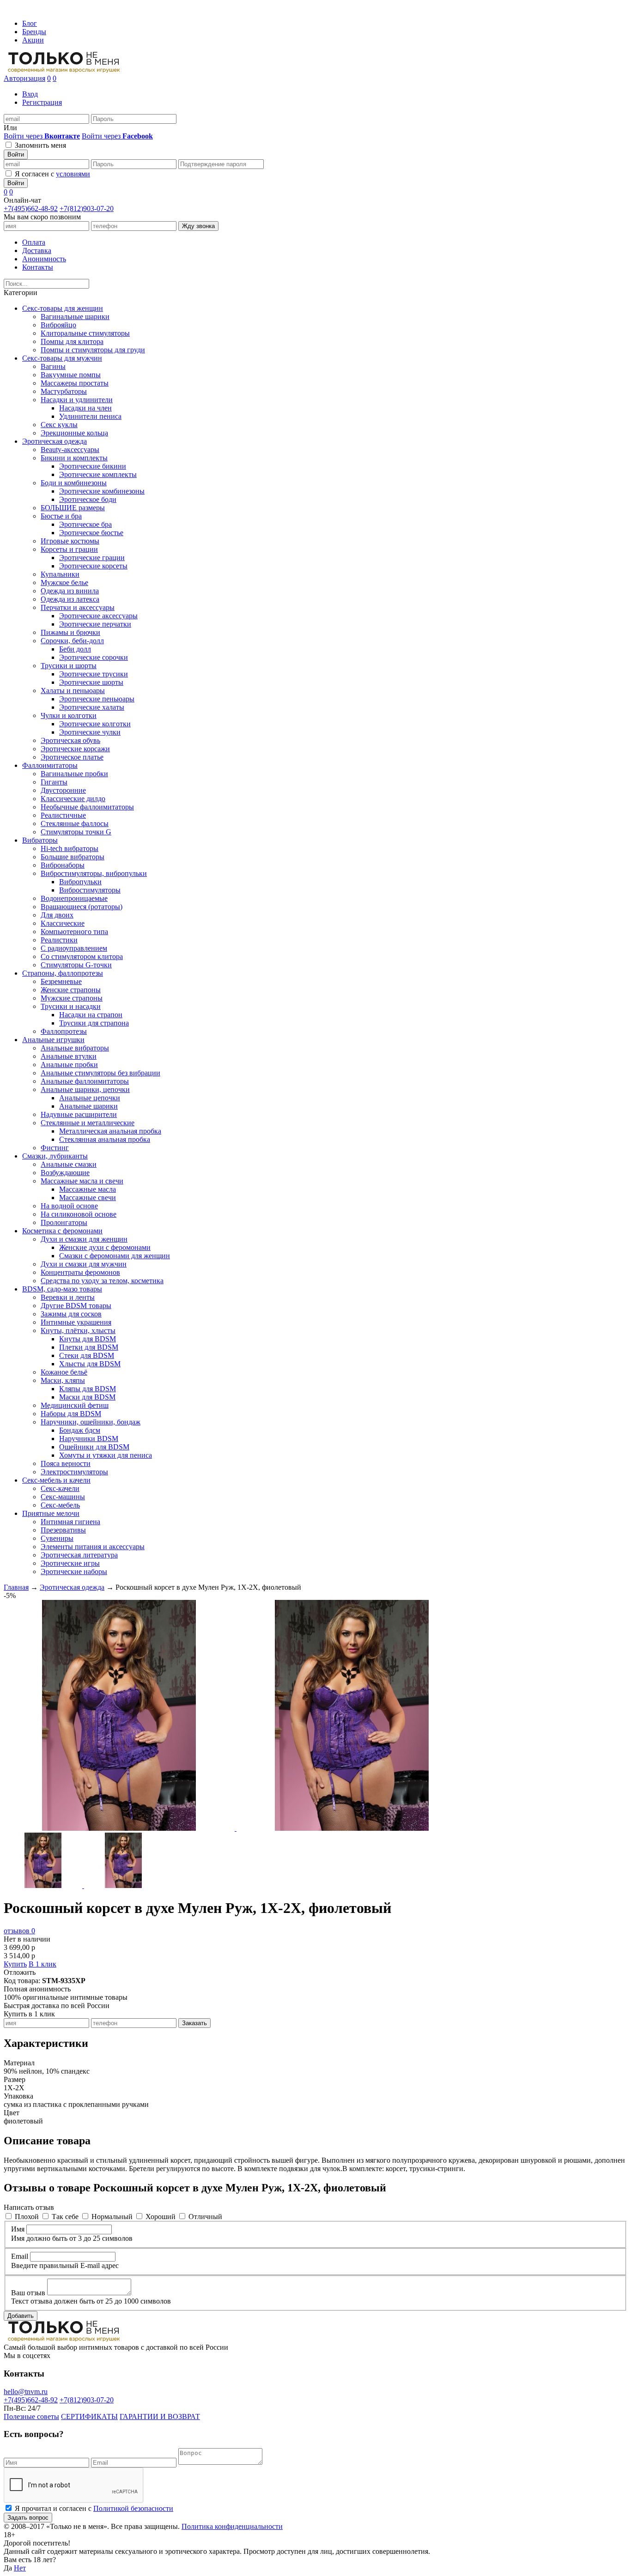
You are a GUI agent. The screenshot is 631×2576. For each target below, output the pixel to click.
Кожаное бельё (64, 1372)
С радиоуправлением (74, 948)
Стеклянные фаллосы (75, 823)
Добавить (21, 2316)
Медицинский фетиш (75, 1405)
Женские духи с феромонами (105, 1247)
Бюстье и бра (61, 516)
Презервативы (63, 1530)
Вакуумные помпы (71, 375)
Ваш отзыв (28, 2293)
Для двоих (57, 915)
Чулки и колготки (69, 715)
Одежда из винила (70, 591)
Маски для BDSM (87, 1397)
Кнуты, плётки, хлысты (78, 1330)
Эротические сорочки (94, 657)
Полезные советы (31, 2416)
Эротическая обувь (70, 740)
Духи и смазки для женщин (84, 1239)
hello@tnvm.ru (26, 2392)
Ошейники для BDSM (94, 1447)
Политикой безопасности (133, 2508)
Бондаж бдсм (80, 1430)
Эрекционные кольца (74, 433)
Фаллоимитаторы (50, 765)
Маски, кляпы (63, 1380)
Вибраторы (40, 840)
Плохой (27, 2217)
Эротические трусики (94, 674)
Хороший (161, 2217)
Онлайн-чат (22, 200)
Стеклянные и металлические (88, 1123)
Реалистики (59, 940)
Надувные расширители (79, 1114)
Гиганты (54, 782)
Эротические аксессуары (98, 616)
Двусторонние (63, 790)
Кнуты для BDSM (88, 1339)
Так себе (65, 2217)
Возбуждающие (65, 1173)
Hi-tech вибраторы (70, 848)
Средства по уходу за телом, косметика (102, 1281)
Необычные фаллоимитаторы (87, 807)
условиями (73, 174)
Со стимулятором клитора (82, 956)
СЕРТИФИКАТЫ (89, 2416)
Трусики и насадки (71, 1006)
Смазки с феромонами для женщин (115, 1256)
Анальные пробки (69, 1065)
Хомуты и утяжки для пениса (106, 1455)
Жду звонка (198, 226)
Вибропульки (80, 882)
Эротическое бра (85, 524)
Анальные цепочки (90, 1098)
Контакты (38, 267)
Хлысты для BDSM (90, 1364)
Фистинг (55, 1148)
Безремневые (61, 981)
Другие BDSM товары (76, 1306)
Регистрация (42, 102)
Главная (16, 1587)
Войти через (42, 136)
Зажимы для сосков (71, 1314)
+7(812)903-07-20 (87, 208)
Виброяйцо (58, 325)
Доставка (37, 250)
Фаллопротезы (64, 1031)
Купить (15, 1964)
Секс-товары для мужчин (62, 358)
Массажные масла (88, 1189)
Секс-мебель (60, 1505)
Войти (16, 154)
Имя (18, 2229)
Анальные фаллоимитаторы (85, 1081)
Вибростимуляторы (90, 890)
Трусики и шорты (69, 666)
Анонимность (44, 259)
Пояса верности (66, 1463)
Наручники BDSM (89, 1439)
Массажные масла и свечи (82, 1181)
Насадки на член (85, 408)
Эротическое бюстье (91, 533)
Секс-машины (63, 1497)
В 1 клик (42, 1964)
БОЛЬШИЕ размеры (73, 508)
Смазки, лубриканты (55, 1156)
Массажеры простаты (75, 383)
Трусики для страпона (94, 1023)
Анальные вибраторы (75, 1048)
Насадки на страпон (91, 1015)
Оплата (34, 242)
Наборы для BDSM (71, 1414)
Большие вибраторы (73, 857)
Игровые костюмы (70, 541)
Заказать (194, 2023)
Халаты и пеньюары (73, 691)
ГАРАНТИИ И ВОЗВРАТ (160, 2416)
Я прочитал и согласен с (94, 2508)
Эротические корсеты (93, 566)
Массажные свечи (88, 1198)
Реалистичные (63, 815)
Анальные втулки (69, 1056)
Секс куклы (59, 425)
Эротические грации (92, 558)
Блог (30, 23)
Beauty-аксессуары (70, 449)
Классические (63, 923)
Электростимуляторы (74, 1472)
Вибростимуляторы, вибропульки (94, 873)
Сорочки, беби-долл (72, 641)
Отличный (205, 2217)
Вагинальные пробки (74, 774)
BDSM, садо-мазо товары (62, 1289)
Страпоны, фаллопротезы (63, 973)
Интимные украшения (76, 1322)
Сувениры (57, 1538)
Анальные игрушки (53, 1040)
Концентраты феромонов (80, 1272)
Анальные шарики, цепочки (85, 1089)
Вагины (53, 366)
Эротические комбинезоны (102, 491)
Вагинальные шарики (75, 317)
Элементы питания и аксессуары (93, 1547)
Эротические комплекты (98, 474)
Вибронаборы (63, 865)
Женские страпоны (71, 990)
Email (20, 2256)
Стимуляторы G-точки (76, 965)
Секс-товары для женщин (63, 308)
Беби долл (75, 649)
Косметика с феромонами (62, 1231)
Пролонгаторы (64, 1222)
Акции (33, 40)
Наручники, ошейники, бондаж (91, 1422)
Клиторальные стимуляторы (85, 333)
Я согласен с (52, 174)
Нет (20, 2568)
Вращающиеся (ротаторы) (82, 907)
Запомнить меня (40, 145)
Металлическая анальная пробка (110, 1131)
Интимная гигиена (70, 1522)
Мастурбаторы (64, 391)
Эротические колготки (95, 724)
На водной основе (69, 1206)
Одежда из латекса (70, 599)
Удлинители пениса (90, 416)
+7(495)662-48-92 (31, 208)
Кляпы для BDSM (88, 1389)
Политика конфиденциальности (232, 2526)
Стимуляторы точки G (76, 832)
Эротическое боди (88, 499)
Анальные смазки (69, 1164)
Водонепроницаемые (74, 898)
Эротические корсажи (75, 749)
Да (8, 2568)
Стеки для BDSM (87, 1355)
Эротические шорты (91, 682)
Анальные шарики (88, 1106)
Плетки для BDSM (89, 1347)
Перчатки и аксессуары (78, 607)
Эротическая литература (79, 1555)
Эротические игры (70, 1563)
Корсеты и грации (69, 549)
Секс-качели (60, 1488)
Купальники (60, 574)
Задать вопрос (28, 2518)
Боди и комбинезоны (74, 483)
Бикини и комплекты (74, 458)
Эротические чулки (90, 732)
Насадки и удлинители (77, 400)
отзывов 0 (19, 1931)
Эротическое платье (72, 757)
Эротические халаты (92, 707)
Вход (30, 94)
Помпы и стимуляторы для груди (93, 350)
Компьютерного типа (74, 932)
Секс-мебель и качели (56, 1480)
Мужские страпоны (72, 998)
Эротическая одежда (55, 441)
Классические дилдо (73, 799)
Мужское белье (64, 582)
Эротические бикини (93, 466)
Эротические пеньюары (97, 699)
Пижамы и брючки (70, 632)
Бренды (34, 32)
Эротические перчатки (95, 624)
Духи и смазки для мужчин (84, 1264)
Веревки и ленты (68, 1297)
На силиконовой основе (79, 1214)
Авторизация (24, 78)
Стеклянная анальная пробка (105, 1139)
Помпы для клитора (72, 341)
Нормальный (112, 2217)
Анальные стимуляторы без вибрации (100, 1073)
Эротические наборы (74, 1572)
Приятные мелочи (51, 1513)
